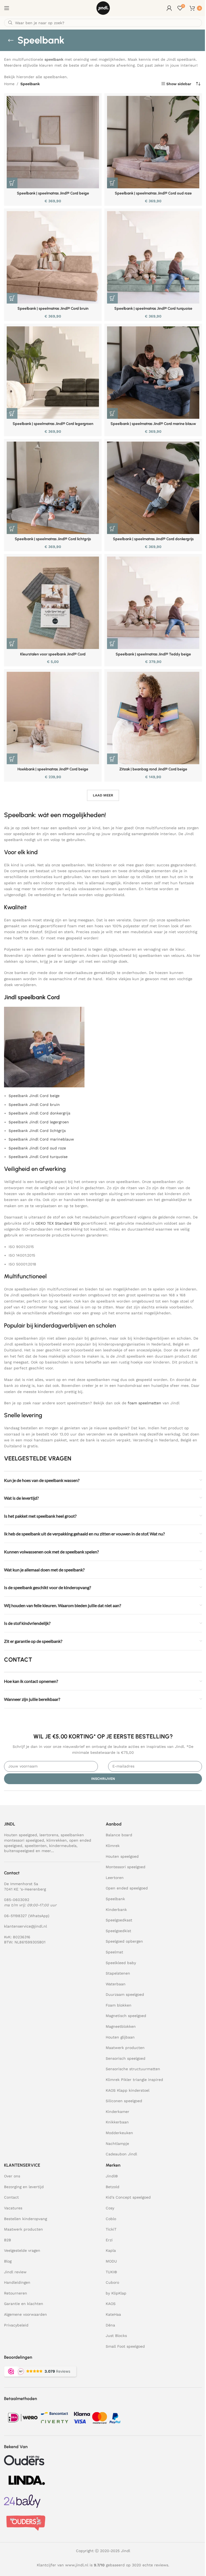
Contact (11, 2197)
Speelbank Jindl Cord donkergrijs (39, 1113)
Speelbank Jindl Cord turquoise (38, 1157)
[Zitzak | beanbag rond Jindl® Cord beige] (153, 718)
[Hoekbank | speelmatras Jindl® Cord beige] (53, 718)
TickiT (111, 2229)
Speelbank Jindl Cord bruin (34, 1105)
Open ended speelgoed (127, 1888)
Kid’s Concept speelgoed (128, 2197)
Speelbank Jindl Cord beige (34, 1096)
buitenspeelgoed (19, 1851)
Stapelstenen (118, 1973)
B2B (8, 2240)
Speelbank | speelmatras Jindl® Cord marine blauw (153, 424)
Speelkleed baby (121, 1963)
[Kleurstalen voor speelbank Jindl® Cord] (53, 603)
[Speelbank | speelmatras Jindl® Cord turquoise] (153, 257)
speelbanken (72, 1835)
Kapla (111, 2250)
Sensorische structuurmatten (133, 2069)
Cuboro (112, 2282)
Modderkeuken (119, 2133)
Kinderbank (116, 1910)
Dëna (110, 2325)
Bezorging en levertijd (24, 2187)
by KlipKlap (116, 2293)
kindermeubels (63, 1846)
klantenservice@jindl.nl (25, 1926)
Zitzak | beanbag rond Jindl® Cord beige (153, 769)
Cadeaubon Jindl (121, 2154)
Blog (8, 2261)
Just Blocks (116, 2336)
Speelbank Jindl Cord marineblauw (41, 1139)
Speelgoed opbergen (124, 1941)
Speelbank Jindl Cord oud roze (37, 1148)
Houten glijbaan (120, 2037)
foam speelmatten (144, 1403)
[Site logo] (103, 8)
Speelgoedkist (118, 1931)
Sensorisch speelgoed (126, 2058)
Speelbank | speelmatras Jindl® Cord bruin (53, 309)
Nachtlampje (117, 2144)
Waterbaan (116, 1984)
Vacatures (13, 2208)
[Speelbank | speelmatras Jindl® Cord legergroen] (53, 373)
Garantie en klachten (24, 2304)
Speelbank (115, 1899)
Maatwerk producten (125, 2048)
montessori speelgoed (24, 1840)
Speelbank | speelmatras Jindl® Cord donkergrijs (153, 539)
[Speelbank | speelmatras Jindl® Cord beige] (53, 142)
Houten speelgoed (21, 1835)
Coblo (111, 2219)
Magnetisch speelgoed (126, 2016)
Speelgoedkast (119, 1920)
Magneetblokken (121, 2026)
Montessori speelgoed (126, 1867)
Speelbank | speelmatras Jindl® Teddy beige (153, 654)
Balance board (119, 1835)
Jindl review (15, 2272)
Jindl (112, 2176)
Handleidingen (17, 2282)
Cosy (110, 2208)
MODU (111, 2261)
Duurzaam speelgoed (125, 1994)
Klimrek (113, 1846)
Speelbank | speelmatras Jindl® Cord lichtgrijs (53, 539)
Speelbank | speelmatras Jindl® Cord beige (53, 193)
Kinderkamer (117, 2112)
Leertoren (115, 1878)
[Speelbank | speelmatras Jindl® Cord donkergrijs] (153, 488)
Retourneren (16, 2293)
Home (9, 84)
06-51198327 (15, 1916)
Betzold (113, 2187)
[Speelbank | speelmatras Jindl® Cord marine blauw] (153, 373)
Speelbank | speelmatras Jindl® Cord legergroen (53, 424)
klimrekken (57, 1840)
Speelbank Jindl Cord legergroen (39, 1122)
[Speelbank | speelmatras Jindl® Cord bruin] (53, 257)
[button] (12, 183)
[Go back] (11, 40)
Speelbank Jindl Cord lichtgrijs (37, 1131)
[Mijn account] (169, 8)
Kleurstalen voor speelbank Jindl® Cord (53, 654)
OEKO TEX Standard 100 (58, 1223)
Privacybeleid (16, 2325)
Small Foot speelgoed (125, 2346)
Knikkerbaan (117, 2122)
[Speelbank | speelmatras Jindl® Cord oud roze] (153, 142)
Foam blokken (119, 2005)
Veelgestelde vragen (22, 2250)
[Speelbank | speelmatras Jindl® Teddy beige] (153, 603)
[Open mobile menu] (7, 8)
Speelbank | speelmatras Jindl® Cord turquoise (153, 309)
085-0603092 (17, 1900)
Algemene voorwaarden (25, 2314)
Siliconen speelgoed (124, 2101)
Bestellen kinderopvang (25, 2219)
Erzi (109, 2240)
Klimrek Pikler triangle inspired (134, 2080)
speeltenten (36, 1846)
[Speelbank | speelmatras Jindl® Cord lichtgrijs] (53, 488)
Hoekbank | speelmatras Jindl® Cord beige (53, 769)
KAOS (111, 2304)
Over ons (12, 2176)
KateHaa (113, 2314)
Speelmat (114, 1952)
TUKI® (111, 2272)
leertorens (49, 1835)
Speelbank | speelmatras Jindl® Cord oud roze (153, 193)
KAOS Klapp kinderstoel (128, 2090)
